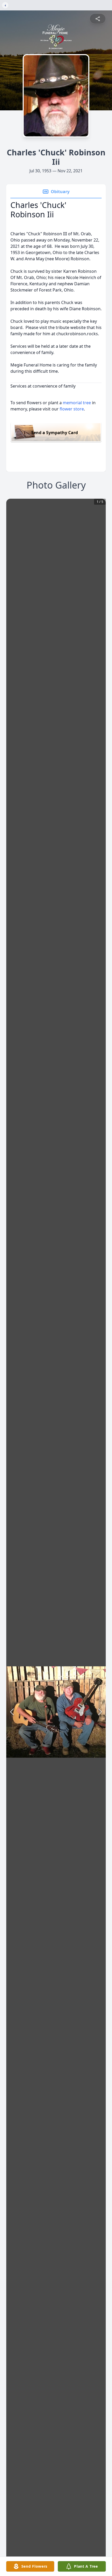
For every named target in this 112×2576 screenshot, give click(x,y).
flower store (72, 409)
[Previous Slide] (12, 1712)
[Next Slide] (100, 1712)
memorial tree (77, 403)
